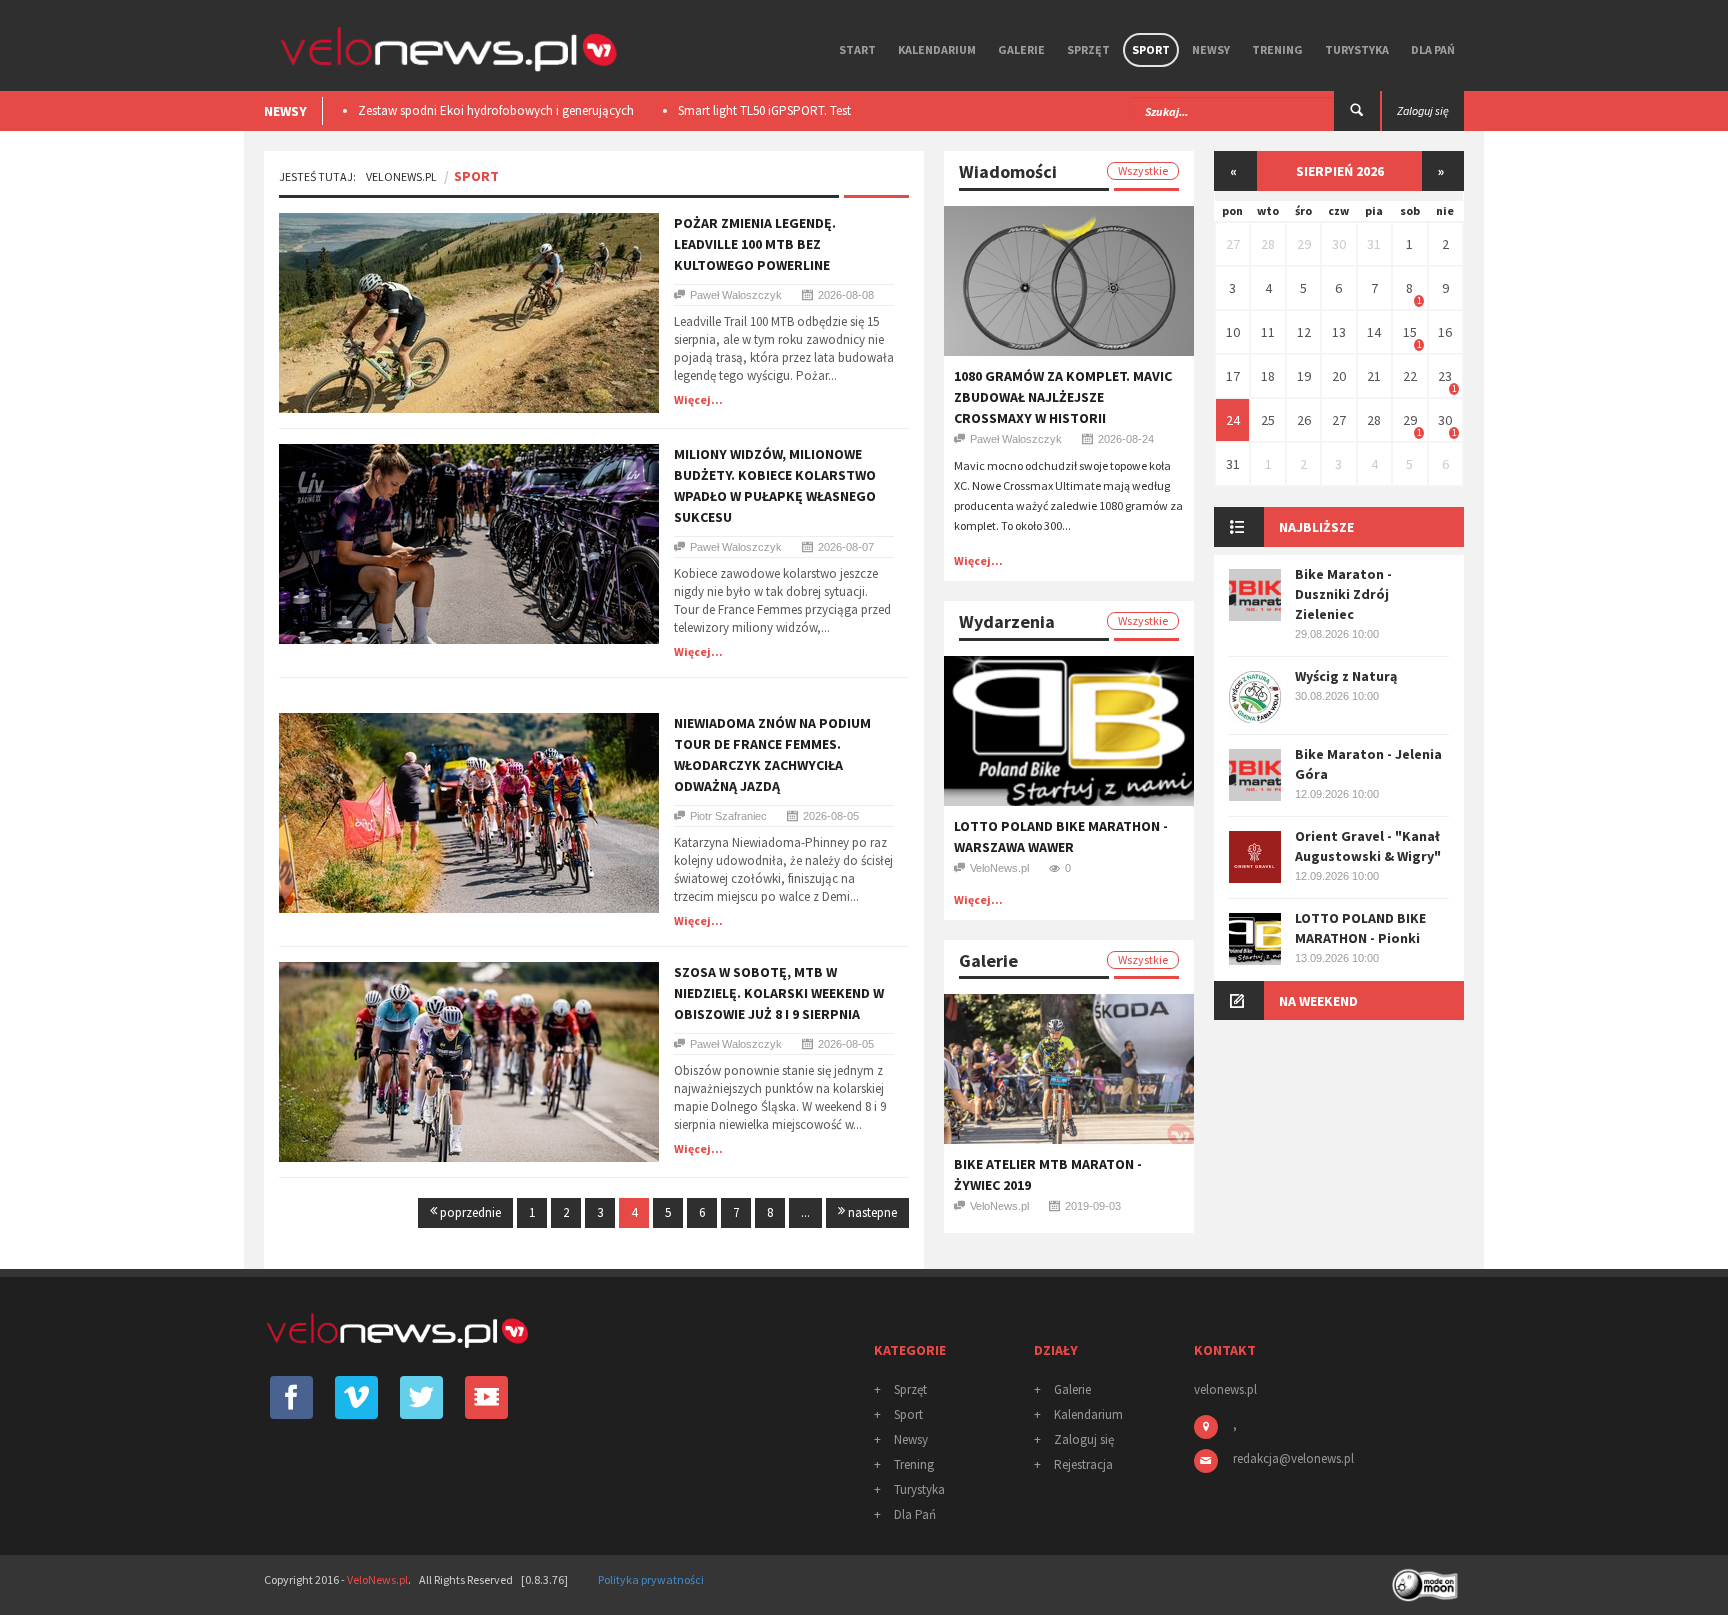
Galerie (1021, 49)
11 (1268, 332)
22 (1410, 376)
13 (1339, 332)
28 (1268, 244)
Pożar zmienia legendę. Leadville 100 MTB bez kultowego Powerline (755, 244)
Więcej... (698, 399)
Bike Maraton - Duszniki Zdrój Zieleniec (1343, 594)
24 (1233, 420)
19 (1304, 376)
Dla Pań (1433, 49)
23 (1445, 376)
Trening (1277, 49)
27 (1233, 244)
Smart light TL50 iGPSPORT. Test (454, 110)
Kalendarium (937, 49)
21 (1374, 376)
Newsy (1211, 49)
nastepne (871, 1212)
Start (857, 49)
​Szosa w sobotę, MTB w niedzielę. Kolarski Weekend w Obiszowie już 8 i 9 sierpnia (779, 993)
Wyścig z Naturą (1346, 676)
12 (1304, 332)
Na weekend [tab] (1318, 1001)
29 (1304, 244)
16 (1445, 332)
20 (1339, 376)
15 (1410, 332)
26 (1304, 420)
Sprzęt (1088, 49)
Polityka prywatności (651, 1579)
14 (1374, 332)
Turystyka (1357, 49)
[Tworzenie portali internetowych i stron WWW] (1427, 1578)
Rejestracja (1083, 1464)
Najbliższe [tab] (1316, 527)
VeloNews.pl (401, 176)
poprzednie (469, 1212)
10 (1233, 332)
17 (1233, 376)
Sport (1151, 49)
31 (1374, 244)
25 (1268, 420)
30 (1339, 244)
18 (1268, 376)
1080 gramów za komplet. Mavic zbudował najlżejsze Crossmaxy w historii (1063, 397)
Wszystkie (1143, 170)
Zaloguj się (1084, 1439)
